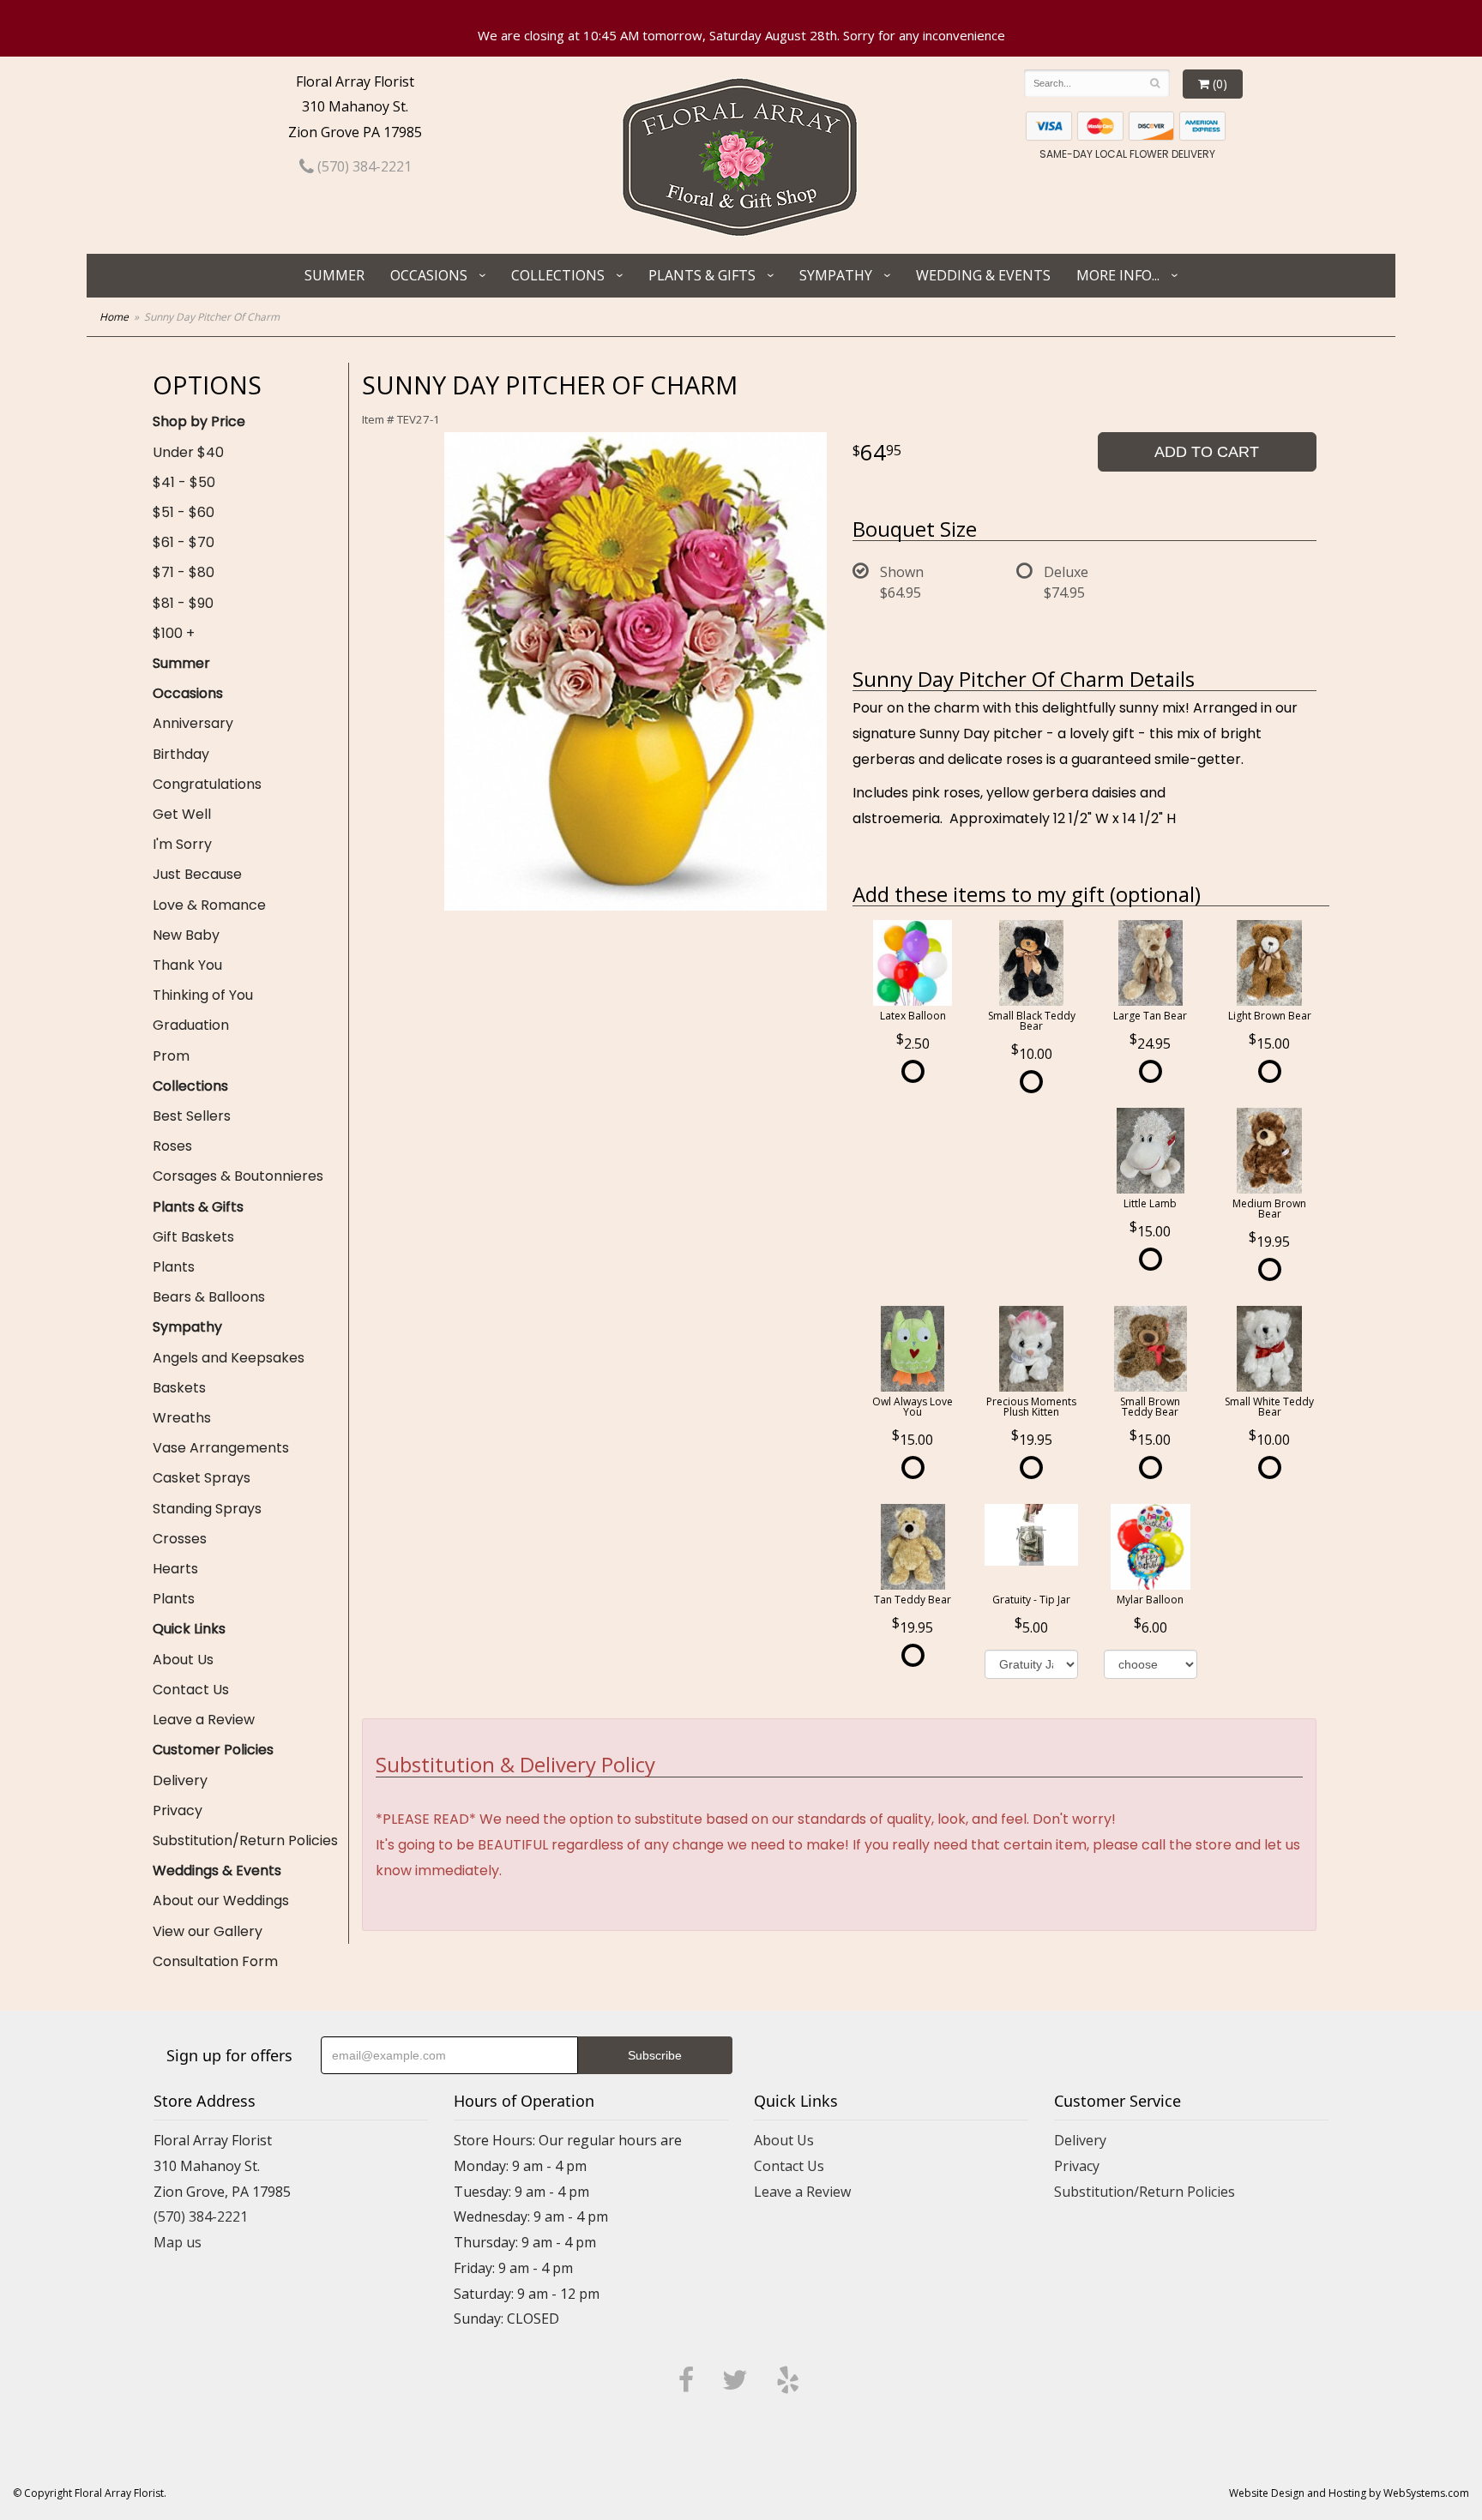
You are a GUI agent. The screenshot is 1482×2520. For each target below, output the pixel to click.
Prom (171, 1056)
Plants (174, 1267)
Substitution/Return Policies (245, 1840)
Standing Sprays (207, 1509)
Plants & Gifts (702, 275)
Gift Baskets (193, 1237)
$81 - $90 (183, 603)
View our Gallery (208, 1931)
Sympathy (836, 275)
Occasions (429, 275)
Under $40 (188, 452)
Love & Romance (209, 905)
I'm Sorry (182, 844)
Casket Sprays (202, 1478)
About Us (183, 1660)
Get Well (182, 814)
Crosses (180, 1539)
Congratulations (207, 784)
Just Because (197, 874)
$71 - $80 (184, 572)
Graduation (191, 1025)
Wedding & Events (983, 275)
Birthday (181, 754)
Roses (172, 1146)
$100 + (174, 633)
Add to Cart (1207, 452)
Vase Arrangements (221, 1448)
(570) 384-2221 (363, 166)
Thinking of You (203, 995)
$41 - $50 (184, 482)
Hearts (175, 1569)
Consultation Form (215, 1961)
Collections (558, 275)
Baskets (179, 1388)
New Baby (186, 935)
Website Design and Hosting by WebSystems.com (1349, 2493)
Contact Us (191, 1690)
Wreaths (182, 1418)
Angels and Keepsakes (229, 1358)
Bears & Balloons (209, 1297)
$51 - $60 (184, 512)
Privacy (178, 1810)
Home (114, 317)
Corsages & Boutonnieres (238, 1176)
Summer (334, 275)
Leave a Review (204, 1720)
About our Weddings (221, 1901)
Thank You (187, 965)
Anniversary (193, 723)
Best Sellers (192, 1116)
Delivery (180, 1780)
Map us (178, 2242)
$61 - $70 (184, 542)
